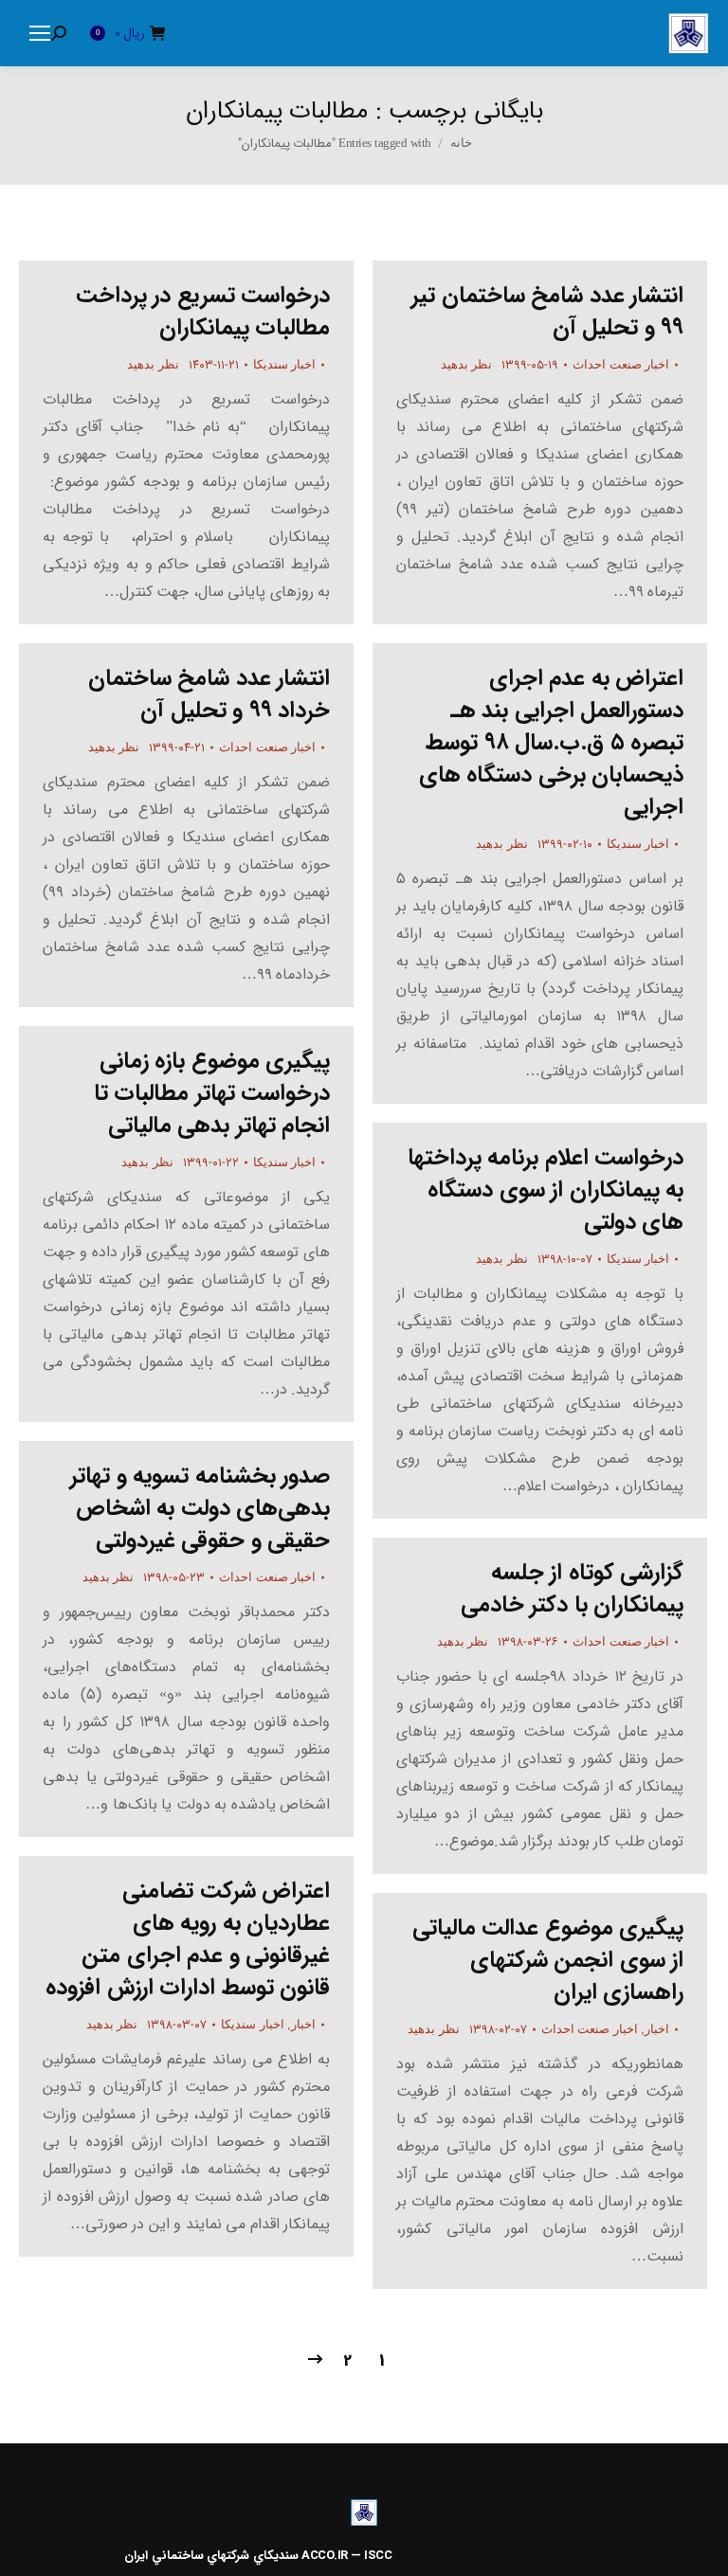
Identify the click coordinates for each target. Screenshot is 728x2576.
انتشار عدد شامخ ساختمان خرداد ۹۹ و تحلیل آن (209, 694)
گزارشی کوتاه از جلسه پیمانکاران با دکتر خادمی (573, 1589)
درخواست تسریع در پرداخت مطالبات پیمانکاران (203, 312)
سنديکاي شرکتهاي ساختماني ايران (211, 2556)
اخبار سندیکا (285, 364)
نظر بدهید (153, 364)
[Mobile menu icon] (40, 33)
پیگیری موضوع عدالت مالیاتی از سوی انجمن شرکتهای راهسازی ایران (548, 1960)
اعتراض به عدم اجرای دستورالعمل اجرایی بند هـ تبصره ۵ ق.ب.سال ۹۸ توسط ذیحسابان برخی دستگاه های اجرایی (552, 743)
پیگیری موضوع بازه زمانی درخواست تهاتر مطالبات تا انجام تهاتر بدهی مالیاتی (212, 1093)
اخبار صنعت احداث (621, 364)
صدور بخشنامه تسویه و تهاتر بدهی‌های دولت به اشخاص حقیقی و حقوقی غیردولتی (200, 1508)
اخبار (303, 2024)
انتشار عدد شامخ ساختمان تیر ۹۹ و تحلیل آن (547, 312)
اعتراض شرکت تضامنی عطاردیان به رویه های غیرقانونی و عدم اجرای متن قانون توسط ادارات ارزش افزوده (188, 1939)
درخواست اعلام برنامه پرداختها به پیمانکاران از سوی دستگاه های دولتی (546, 1190)
